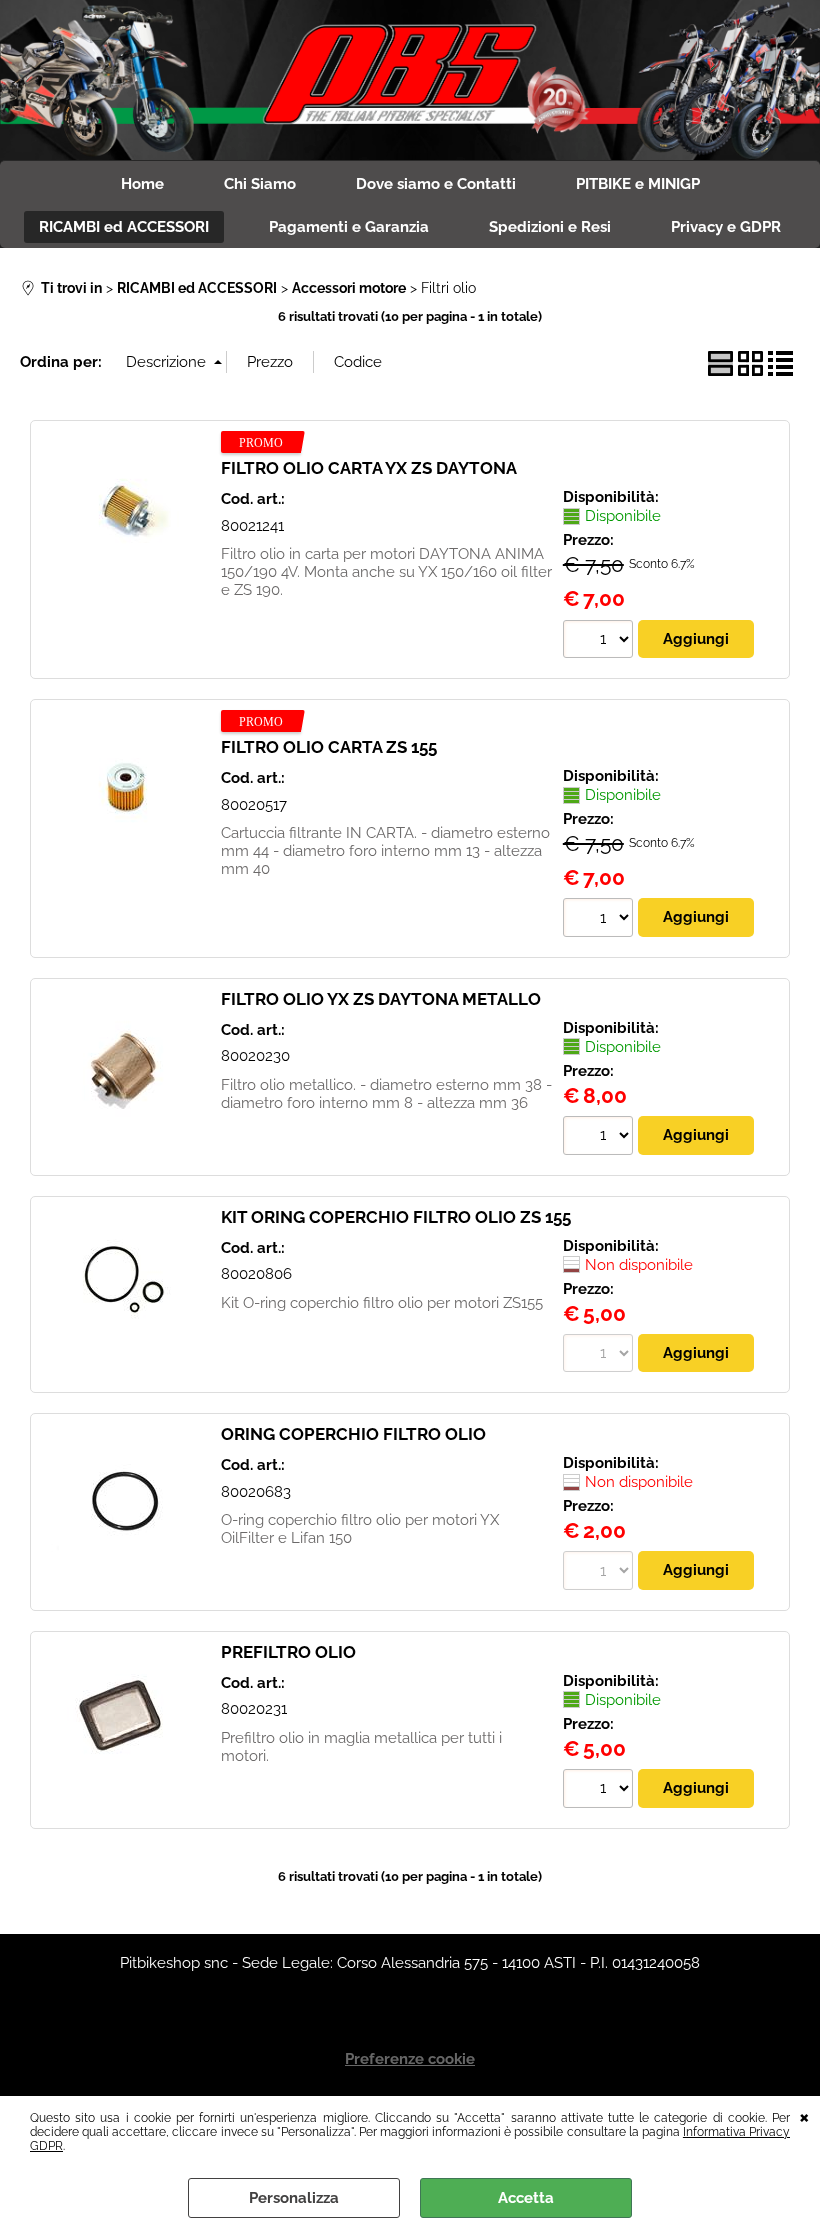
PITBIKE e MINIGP (638, 184)
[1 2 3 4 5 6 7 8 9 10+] (600, 642)
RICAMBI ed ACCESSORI (124, 227)
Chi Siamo (260, 184)
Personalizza (294, 2198)
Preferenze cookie (410, 2059)
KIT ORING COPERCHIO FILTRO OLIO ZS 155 (396, 1217)
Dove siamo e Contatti (436, 184)
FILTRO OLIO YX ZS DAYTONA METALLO (381, 999)
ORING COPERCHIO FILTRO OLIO (353, 1434)
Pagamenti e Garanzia (349, 227)
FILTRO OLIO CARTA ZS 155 (329, 747)
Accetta (526, 2198)
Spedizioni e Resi (550, 227)
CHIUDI (804, 2116)
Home (142, 184)
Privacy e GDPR (726, 227)
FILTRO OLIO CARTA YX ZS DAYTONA (369, 468)
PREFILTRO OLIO (288, 1652)
